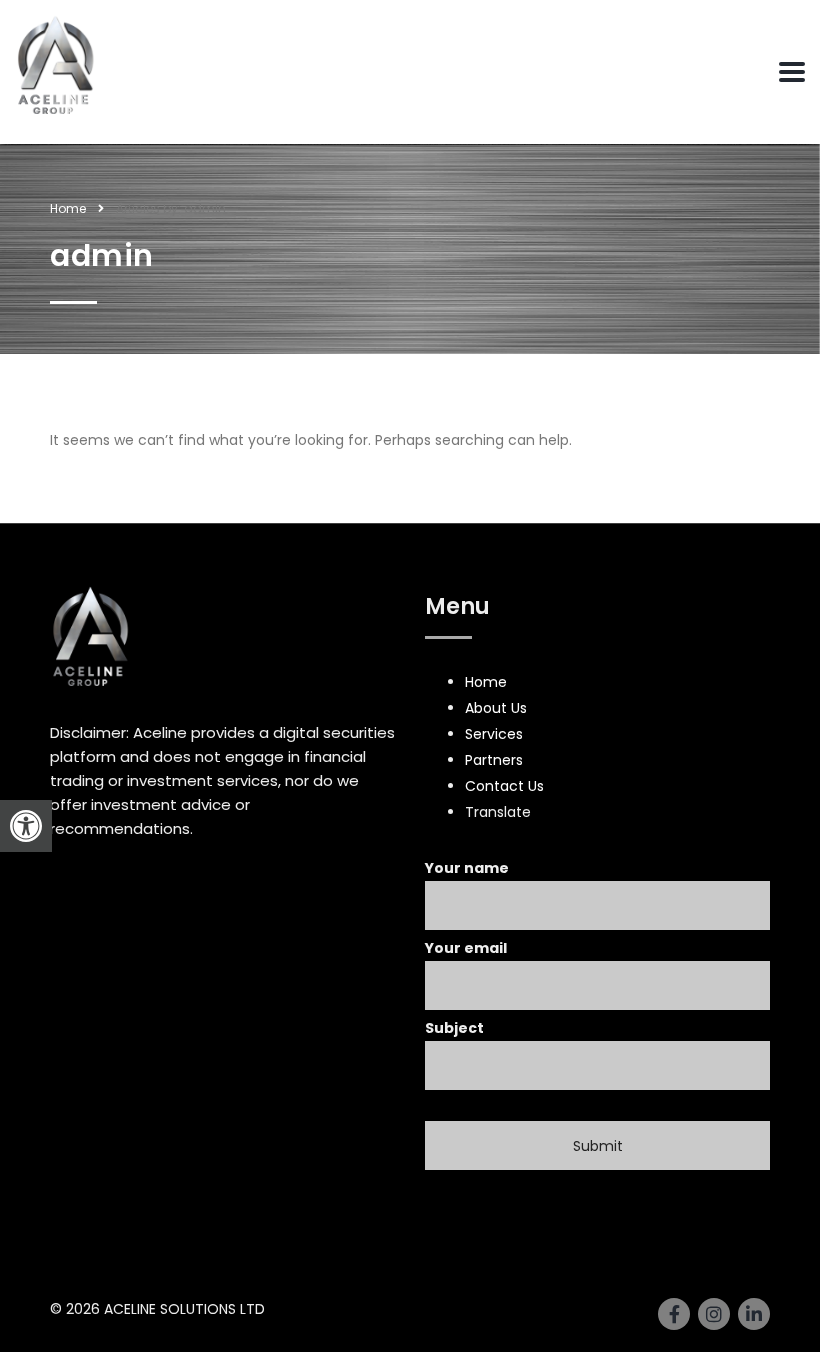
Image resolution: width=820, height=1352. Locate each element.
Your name (467, 868)
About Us (496, 708)
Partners (494, 760)
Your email (466, 948)
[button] (26, 826)
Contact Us (504, 786)
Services (494, 734)
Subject (454, 1028)
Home (68, 208)
